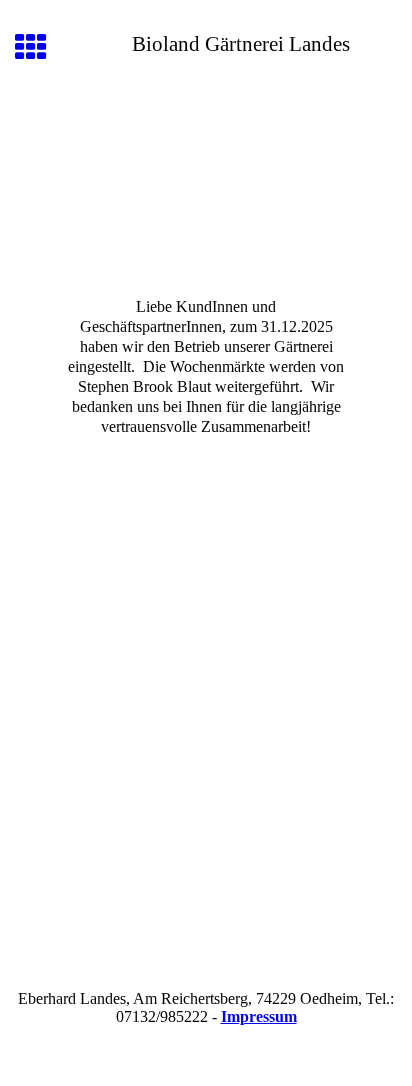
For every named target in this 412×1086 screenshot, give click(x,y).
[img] (206, 187)
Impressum (259, 1016)
